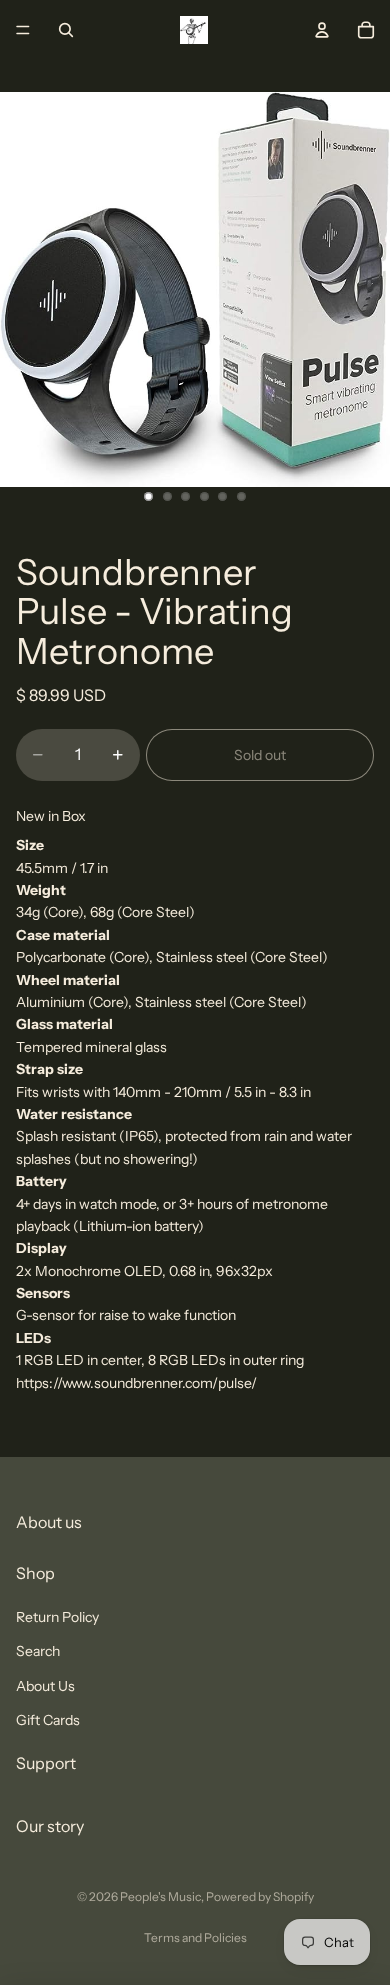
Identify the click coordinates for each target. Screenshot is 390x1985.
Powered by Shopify (260, 1896)
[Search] (66, 30)
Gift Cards (48, 1719)
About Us (45, 1685)
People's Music (160, 1896)
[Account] (322, 30)
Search (38, 1651)
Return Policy (57, 1616)
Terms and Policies (195, 1937)
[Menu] (23, 30)
